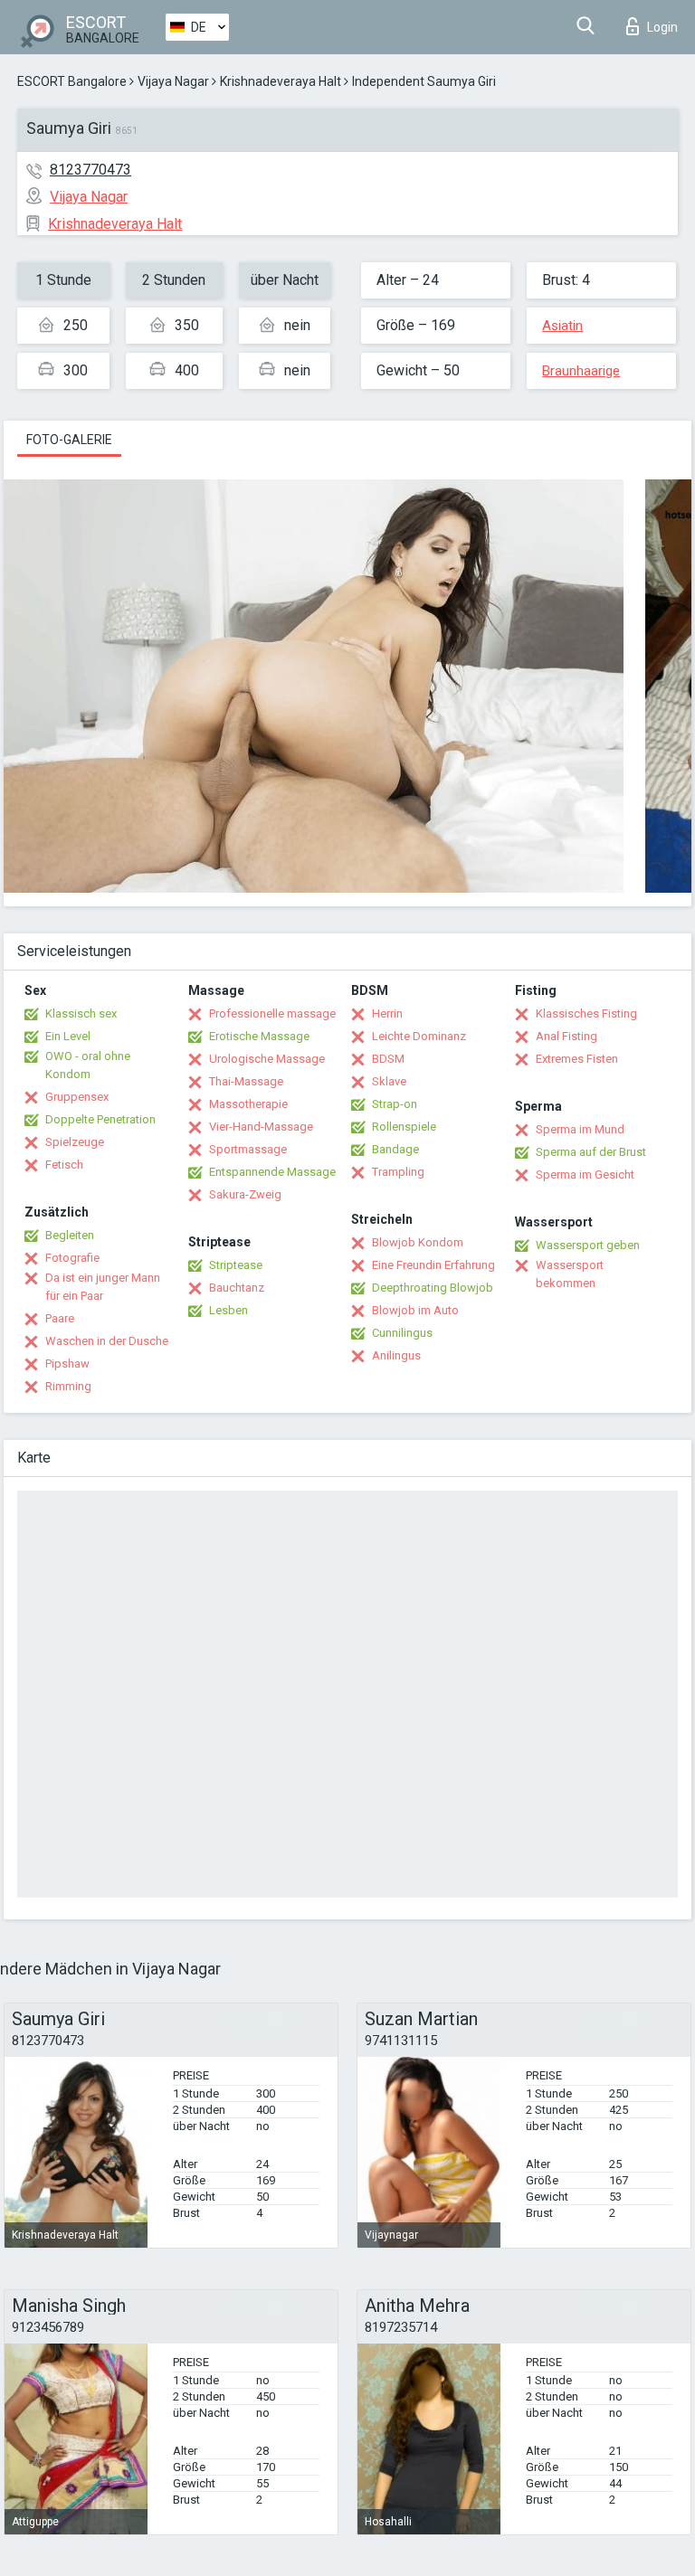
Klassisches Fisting (586, 1013)
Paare (60, 1318)
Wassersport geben (588, 1245)
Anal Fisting (566, 1036)
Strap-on (395, 1104)
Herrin (387, 1013)
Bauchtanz (237, 1288)
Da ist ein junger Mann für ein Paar (103, 1287)
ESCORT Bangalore (72, 81)
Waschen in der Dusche (107, 1341)
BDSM (388, 1059)
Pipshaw (67, 1364)
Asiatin (562, 326)
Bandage (395, 1149)
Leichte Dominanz (419, 1036)
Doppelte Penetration (100, 1119)
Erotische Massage (259, 1036)
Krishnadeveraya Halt (281, 81)
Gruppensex (77, 1097)
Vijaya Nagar (173, 81)
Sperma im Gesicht (585, 1174)
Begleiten (70, 1235)
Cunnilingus (402, 1333)
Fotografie (72, 1258)
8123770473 (90, 170)
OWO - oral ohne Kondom (88, 1065)
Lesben (228, 1310)
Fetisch (64, 1165)
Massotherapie (248, 1104)
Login (662, 27)
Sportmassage (248, 1149)
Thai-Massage (246, 1081)
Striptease (236, 1265)
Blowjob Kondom (418, 1242)
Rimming (68, 1386)
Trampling (398, 1172)
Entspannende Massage (272, 1172)
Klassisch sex (81, 1013)
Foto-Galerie (69, 440)
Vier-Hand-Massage (261, 1127)
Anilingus (396, 1355)
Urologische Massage (267, 1059)
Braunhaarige (581, 371)
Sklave (389, 1081)
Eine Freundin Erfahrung (433, 1265)
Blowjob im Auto (415, 1310)
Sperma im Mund (580, 1129)
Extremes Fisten (577, 1059)
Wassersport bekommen (570, 1274)
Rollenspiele (404, 1127)
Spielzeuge (75, 1142)
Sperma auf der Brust (591, 1152)
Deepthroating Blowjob (433, 1288)
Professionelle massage (272, 1013)
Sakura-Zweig (245, 1194)
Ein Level (68, 1036)
